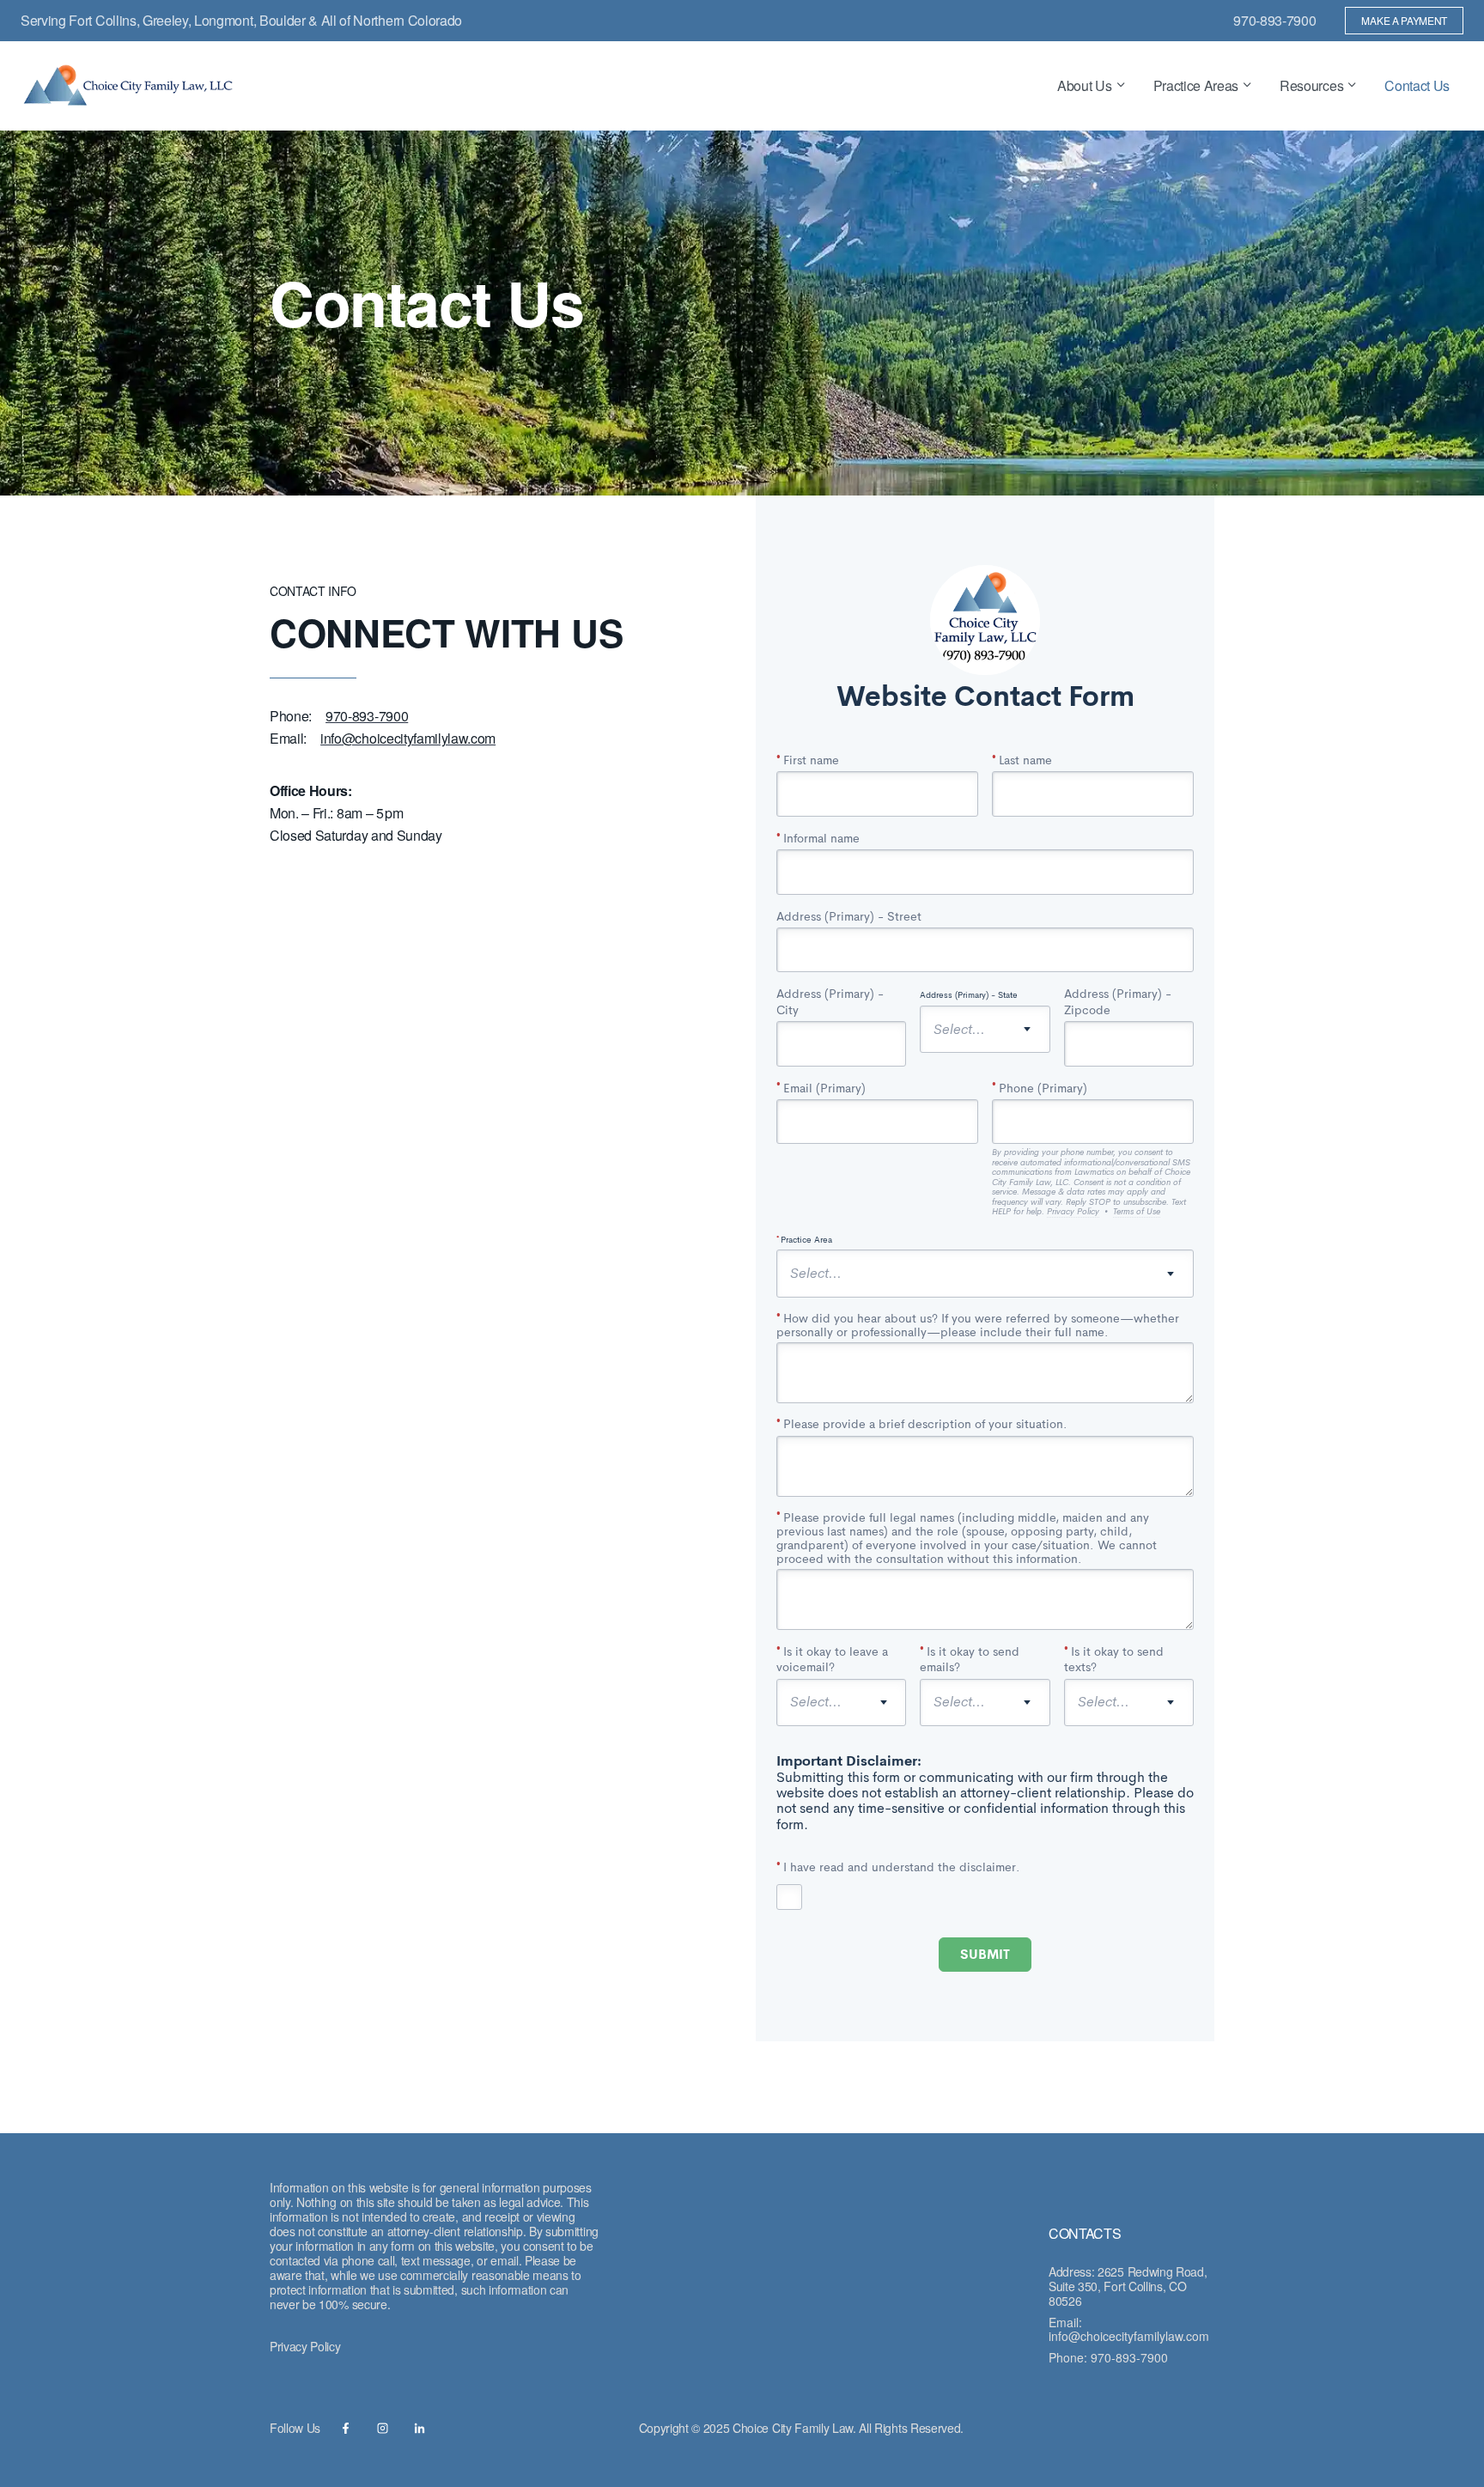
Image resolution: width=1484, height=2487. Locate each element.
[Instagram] (383, 2428)
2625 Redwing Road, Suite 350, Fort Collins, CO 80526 (1128, 2286)
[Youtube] (346, 2428)
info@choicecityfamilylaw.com (1129, 2336)
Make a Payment (1404, 20)
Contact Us (1417, 85)
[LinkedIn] (420, 2428)
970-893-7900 (1274, 20)
